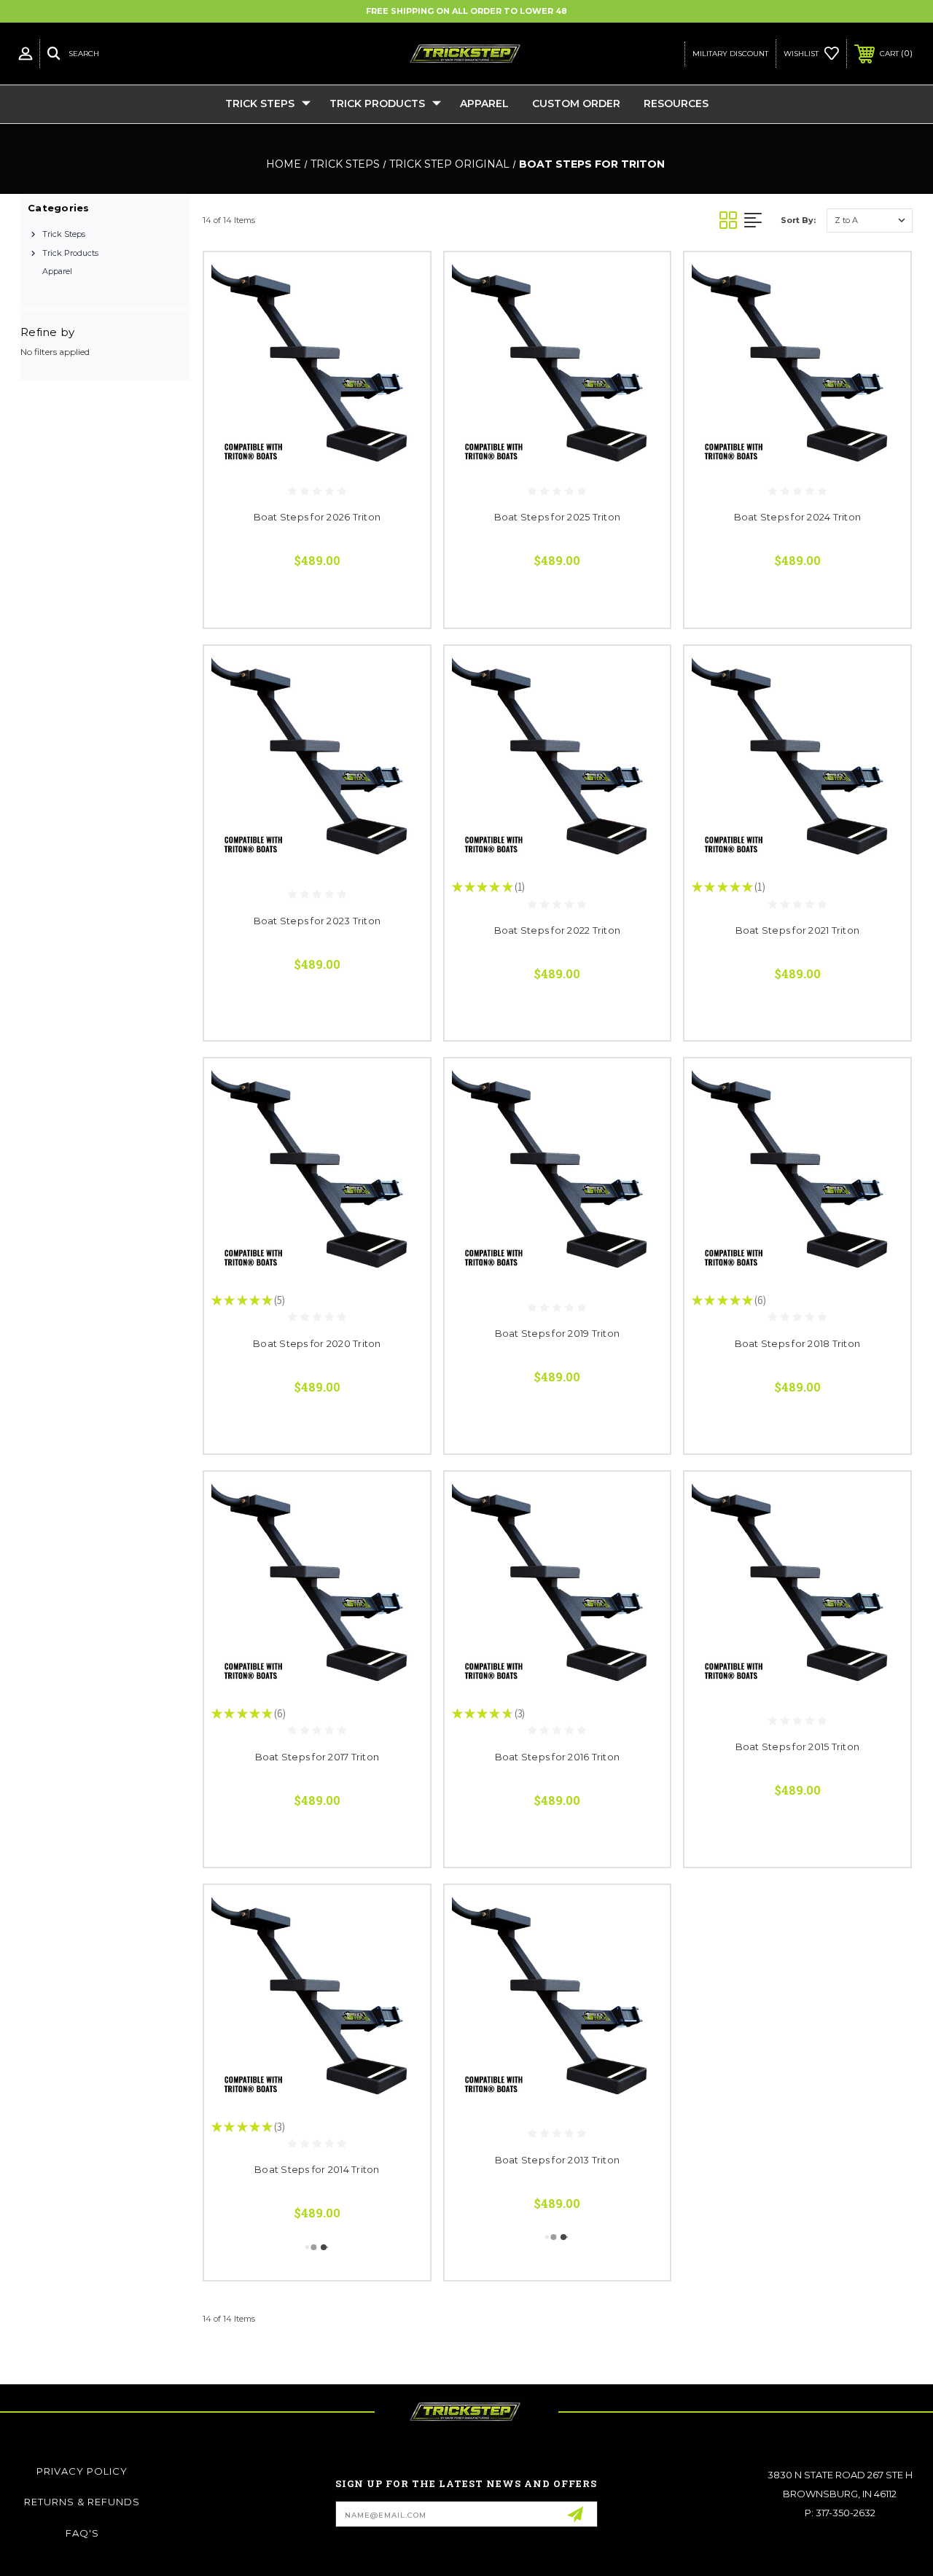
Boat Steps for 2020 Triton (317, 1343)
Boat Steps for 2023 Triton (317, 921)
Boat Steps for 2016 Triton (558, 1757)
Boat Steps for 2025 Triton (558, 517)
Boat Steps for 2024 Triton (798, 517)
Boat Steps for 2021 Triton (798, 930)
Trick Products (377, 104)
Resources (676, 104)
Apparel (484, 104)
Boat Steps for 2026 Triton (317, 517)
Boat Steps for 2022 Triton (558, 930)
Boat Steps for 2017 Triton (317, 1757)
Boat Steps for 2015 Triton (798, 1746)
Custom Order (576, 104)
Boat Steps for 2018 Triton (798, 1343)
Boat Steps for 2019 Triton (558, 1333)
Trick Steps (260, 104)
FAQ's (82, 2533)
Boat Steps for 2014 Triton (317, 2169)
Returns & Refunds (82, 2502)
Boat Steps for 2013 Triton (558, 2160)
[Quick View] (401, 281)
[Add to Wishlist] (401, 316)
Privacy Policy (82, 2471)
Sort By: (798, 220)
